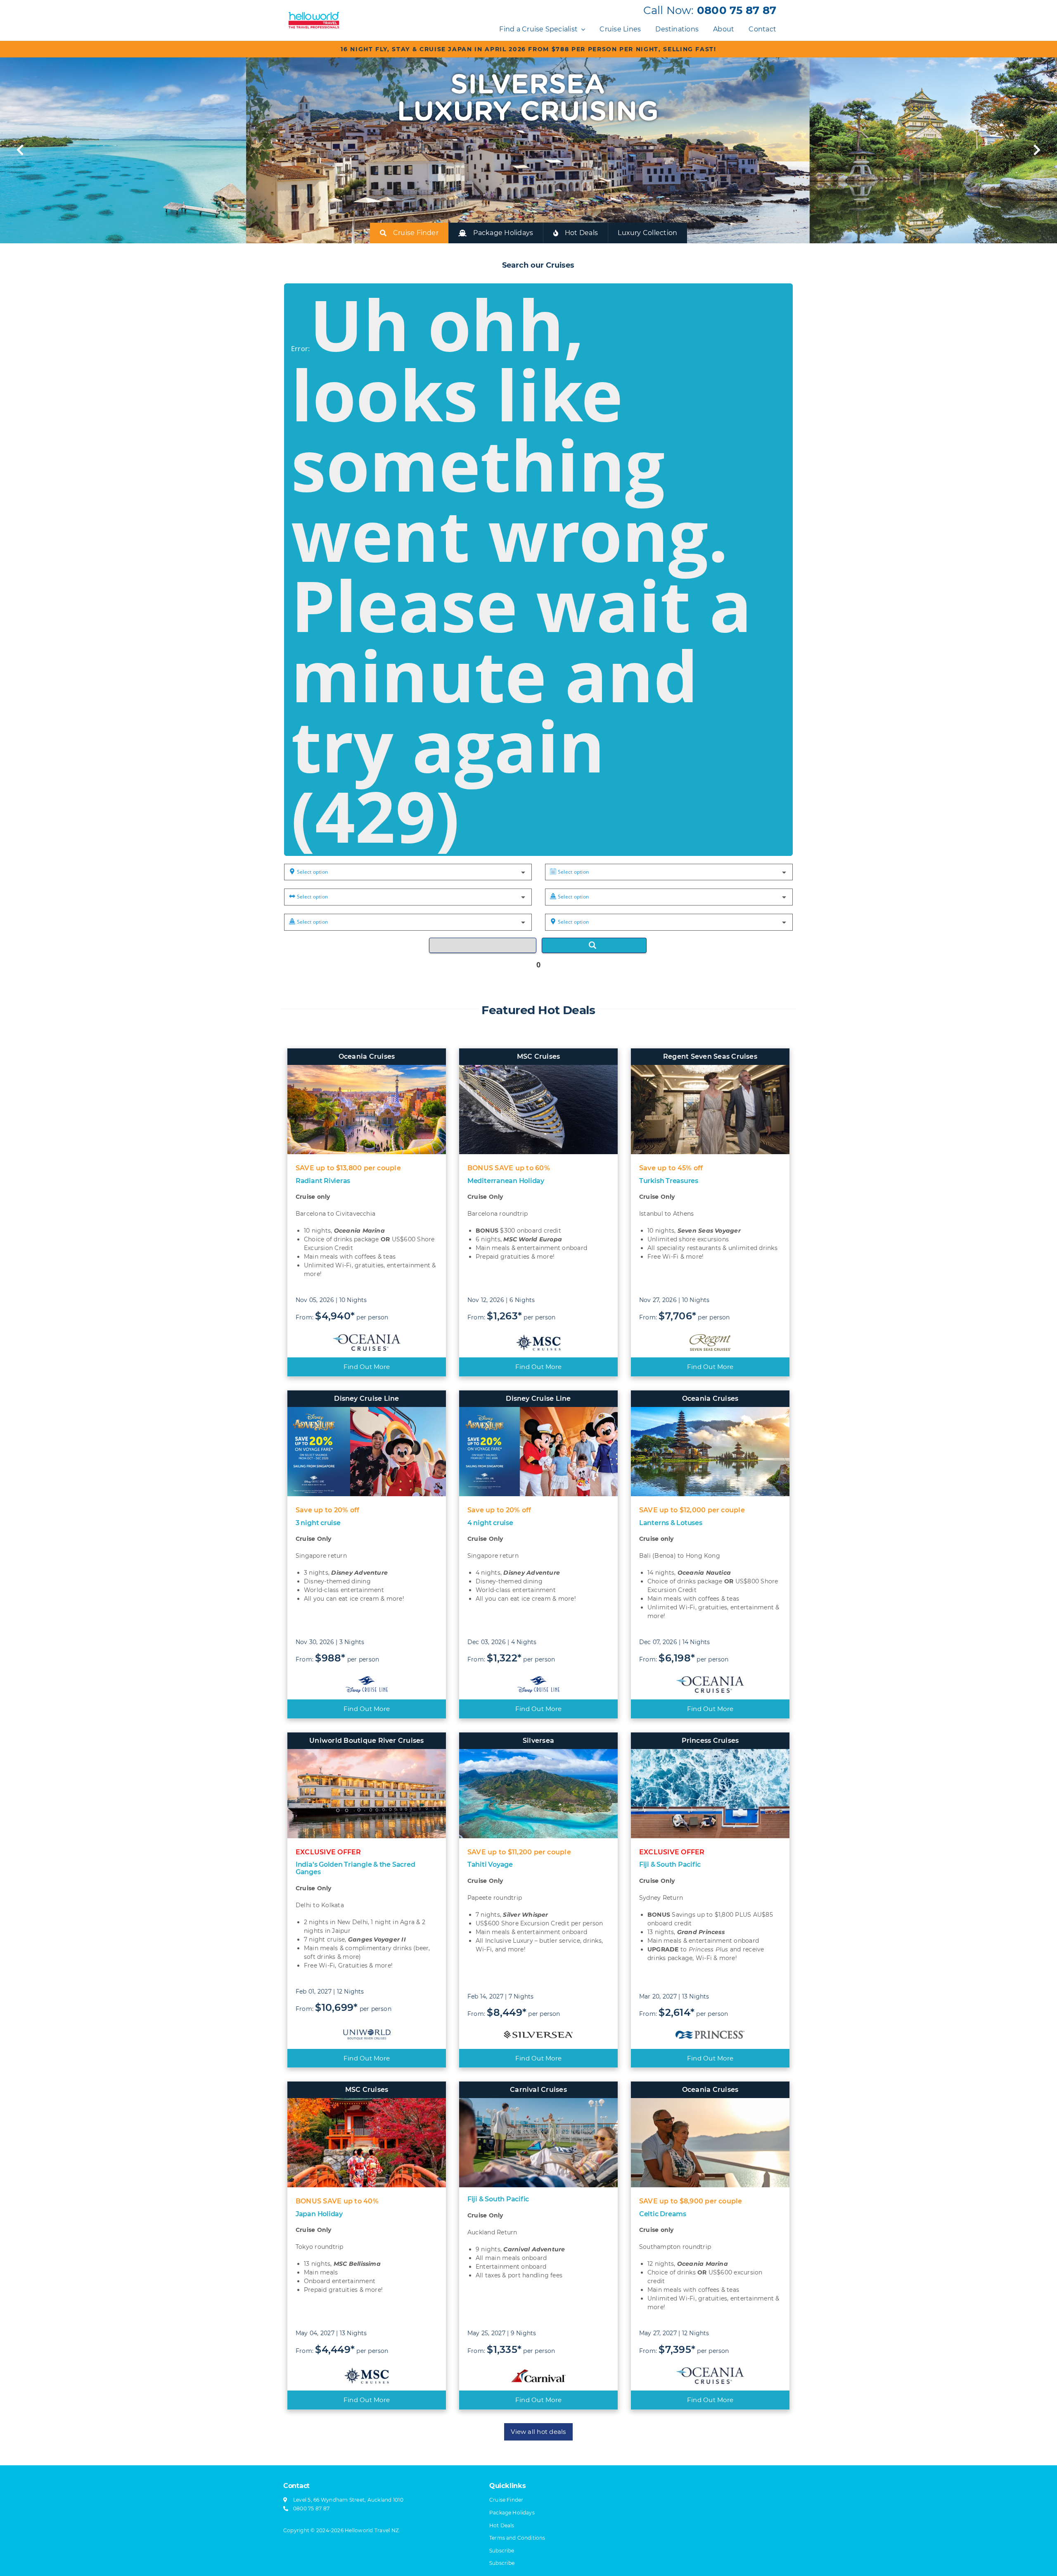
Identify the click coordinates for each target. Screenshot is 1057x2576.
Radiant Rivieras (323, 1181)
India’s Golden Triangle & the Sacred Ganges (355, 1868)
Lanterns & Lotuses (671, 1523)
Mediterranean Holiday (506, 1181)
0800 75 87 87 (737, 10)
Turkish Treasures (669, 1181)
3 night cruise (318, 1523)
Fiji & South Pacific (670, 1864)
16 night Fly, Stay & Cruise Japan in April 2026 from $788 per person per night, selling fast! (528, 49)
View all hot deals (538, 2432)
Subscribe (502, 2563)
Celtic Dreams (663, 2214)
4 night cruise (490, 1523)
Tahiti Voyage (490, 1864)
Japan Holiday (319, 2214)
